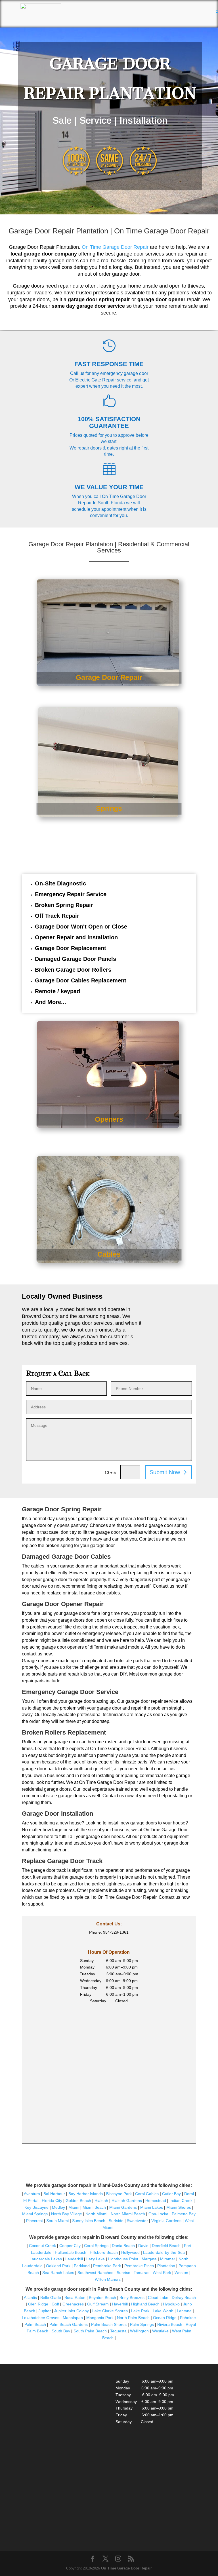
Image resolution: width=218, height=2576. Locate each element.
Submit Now (165, 1472)
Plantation (166, 2266)
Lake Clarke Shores (110, 2311)
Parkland (82, 2266)
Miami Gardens (123, 2207)
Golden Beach (78, 2201)
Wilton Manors (108, 2279)
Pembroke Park (107, 2266)
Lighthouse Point (123, 2259)
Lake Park (140, 2311)
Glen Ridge (38, 2304)
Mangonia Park (100, 2318)
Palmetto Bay (184, 2214)
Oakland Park (58, 2266)
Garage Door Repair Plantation (58, 231)
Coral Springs (96, 2246)
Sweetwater (137, 2221)
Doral (189, 2194)
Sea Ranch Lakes (58, 2273)
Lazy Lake (96, 2259)
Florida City (52, 2201)
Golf (55, 2304)
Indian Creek (181, 2201)
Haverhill (120, 2304)
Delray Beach (184, 2297)
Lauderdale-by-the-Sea (164, 2252)
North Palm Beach (133, 2318)
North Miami (96, 2214)
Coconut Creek (42, 2246)
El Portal (31, 2201)
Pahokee (188, 2318)
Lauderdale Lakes (46, 2259)
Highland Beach (145, 2304)
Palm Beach (35, 2324)
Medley (58, 2207)
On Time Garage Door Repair (115, 247)
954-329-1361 (116, 1932)
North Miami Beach (128, 2214)
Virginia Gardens (166, 2221)
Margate (149, 2259)
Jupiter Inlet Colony (72, 2311)
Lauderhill (74, 2259)
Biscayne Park (119, 2194)
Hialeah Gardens (127, 2201)
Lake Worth (163, 2311)
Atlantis (30, 2297)
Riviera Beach (170, 2324)
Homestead (156, 2201)
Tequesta (118, 2331)
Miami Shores (179, 2207)
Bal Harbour (54, 2194)
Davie (143, 2246)
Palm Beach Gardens (69, 2324)
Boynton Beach (102, 2297)
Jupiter (45, 2311)
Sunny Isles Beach (89, 2221)
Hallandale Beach (71, 2252)
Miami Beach (94, 2207)
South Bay (61, 2331)
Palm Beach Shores (109, 2324)
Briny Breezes (132, 2297)
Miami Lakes (152, 2207)
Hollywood (130, 2252)
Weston (181, 2273)
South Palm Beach (90, 2331)
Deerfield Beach (166, 2246)
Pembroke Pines (139, 2266)
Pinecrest (34, 2221)
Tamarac (142, 2273)
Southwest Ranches (95, 2273)
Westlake (160, 2331)
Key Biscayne (36, 2207)
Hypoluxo (171, 2304)
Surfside (116, 2221)
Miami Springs (35, 2214)
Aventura (33, 2194)
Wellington (139, 2331)
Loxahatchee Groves (41, 2318)
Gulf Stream (98, 2304)
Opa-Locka (158, 2214)
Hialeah (101, 2201)
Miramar (168, 2259)
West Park (162, 2273)
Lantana (184, 2311)
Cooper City (70, 2246)
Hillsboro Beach (104, 2252)
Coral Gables (147, 2194)
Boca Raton (75, 2297)
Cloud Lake (158, 2297)
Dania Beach (123, 2246)
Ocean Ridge (165, 2318)
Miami (74, 2207)
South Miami (57, 2221)
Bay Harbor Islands (86, 2194)
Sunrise (123, 2273)
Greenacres (73, 2304)
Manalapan (73, 2318)
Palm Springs (142, 2324)
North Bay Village (67, 2214)
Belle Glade (51, 2297)
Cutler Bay (171, 2194)
